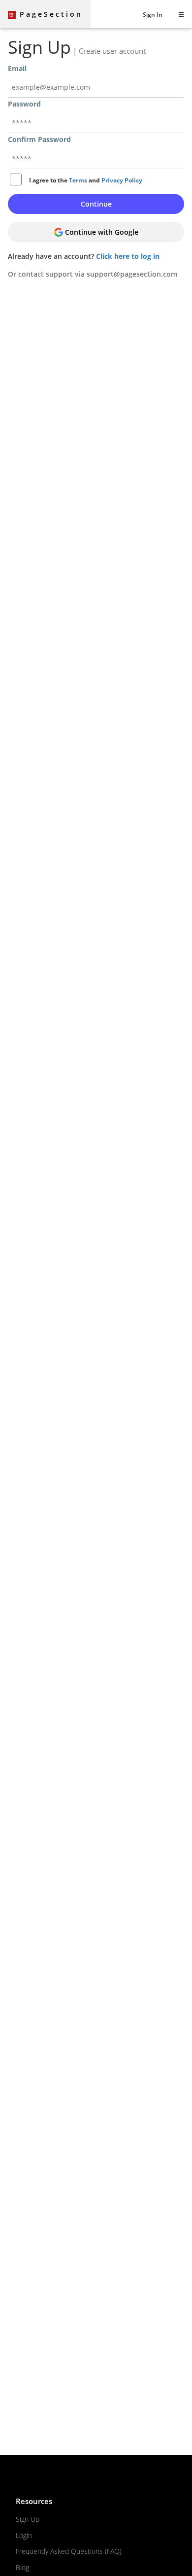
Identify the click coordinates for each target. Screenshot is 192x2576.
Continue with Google (101, 232)
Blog (22, 2567)
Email (17, 68)
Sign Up (28, 2519)
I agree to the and (86, 180)
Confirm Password (39, 139)
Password (24, 104)
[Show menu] (181, 14)
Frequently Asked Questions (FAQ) (69, 2551)
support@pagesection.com (132, 274)
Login (24, 2535)
